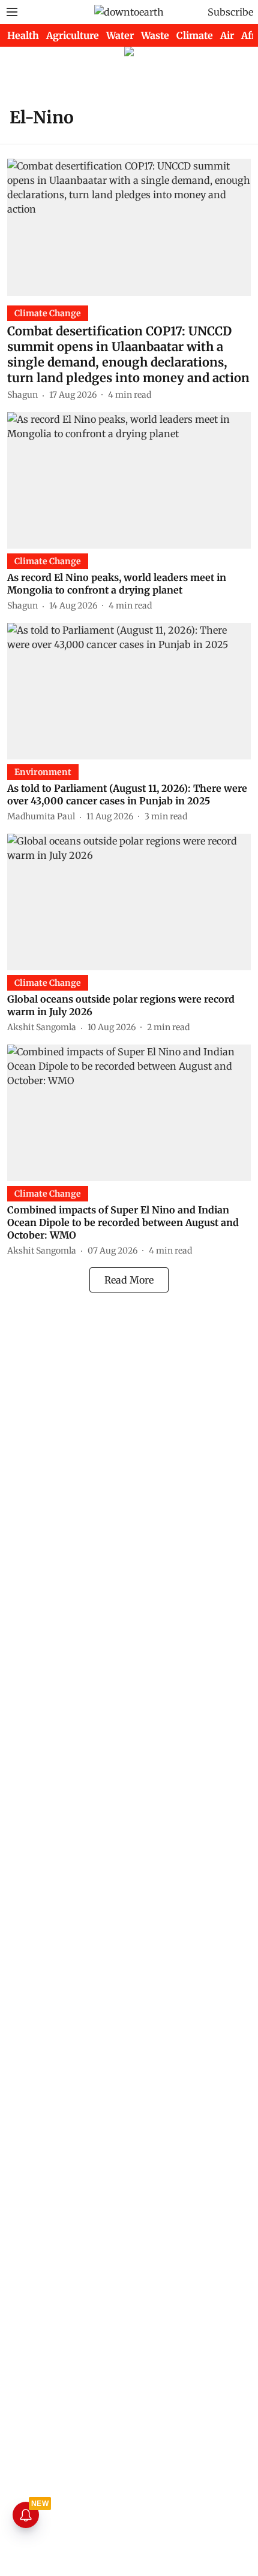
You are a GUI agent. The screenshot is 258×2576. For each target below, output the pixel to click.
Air (227, 35)
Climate (195, 35)
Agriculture (73, 35)
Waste (155, 35)
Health (23, 35)
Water (120, 35)
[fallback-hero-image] (129, 227)
